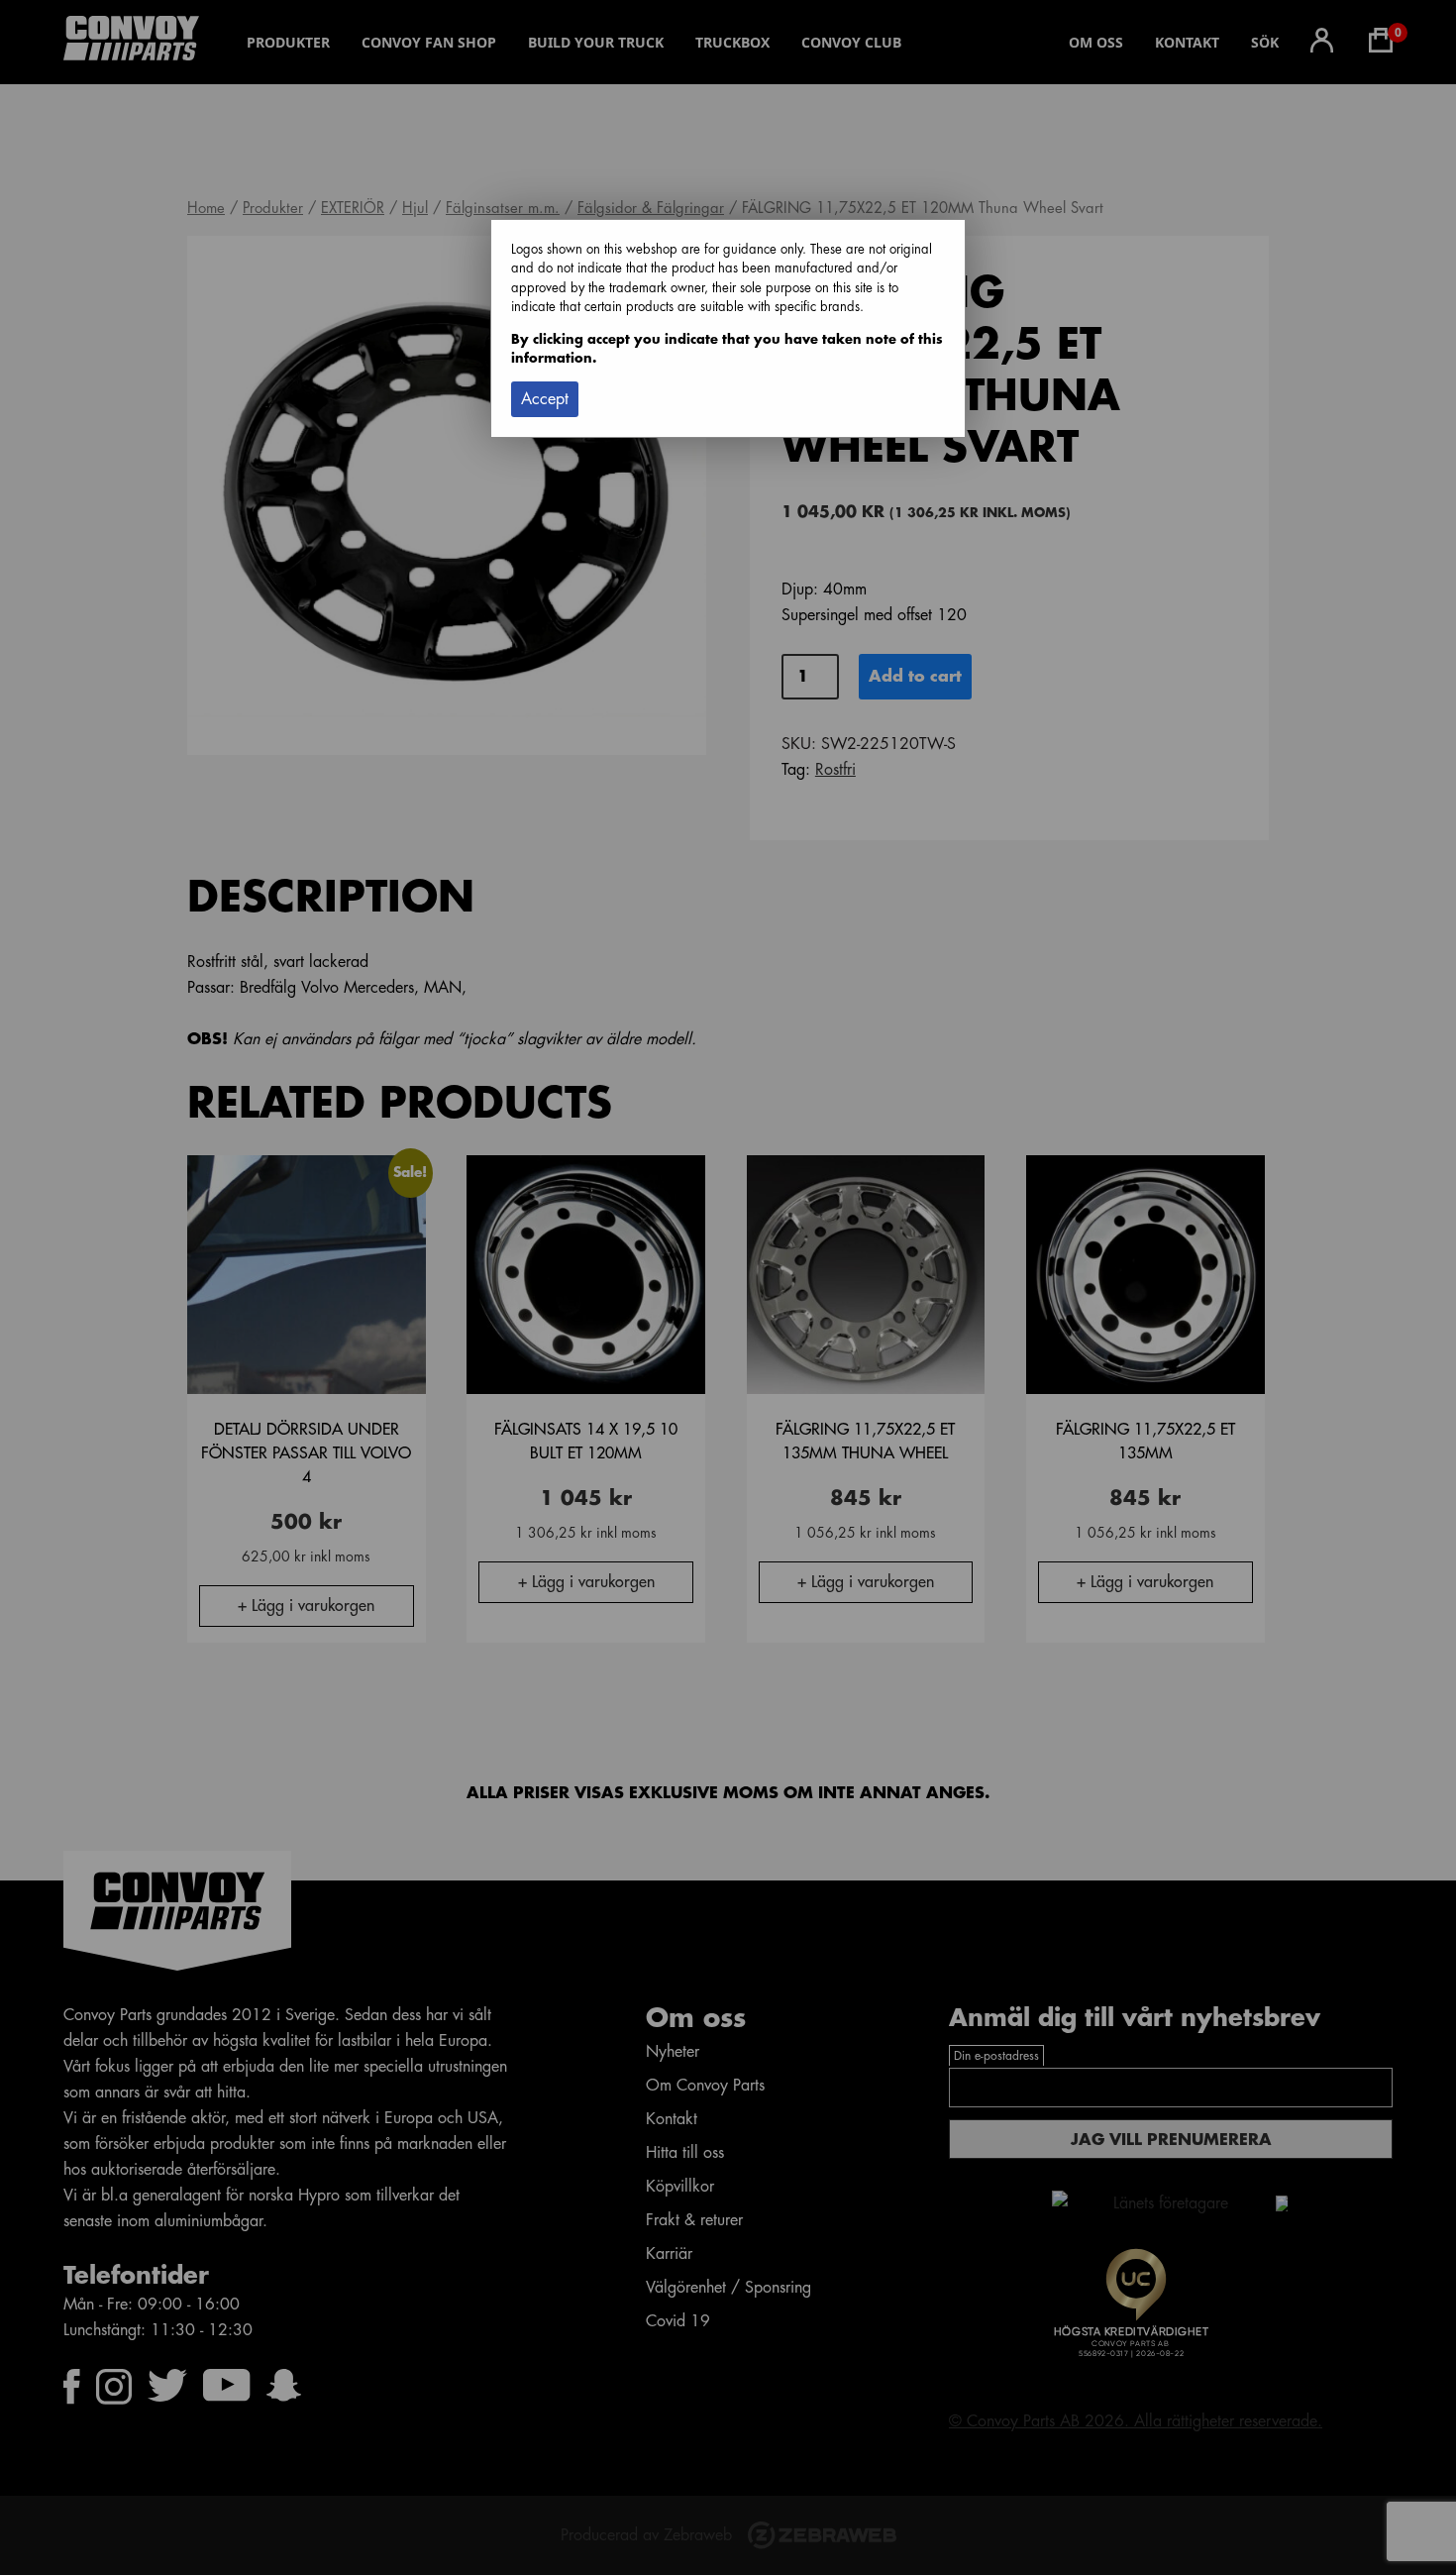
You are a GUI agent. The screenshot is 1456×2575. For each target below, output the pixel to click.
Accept (545, 399)
